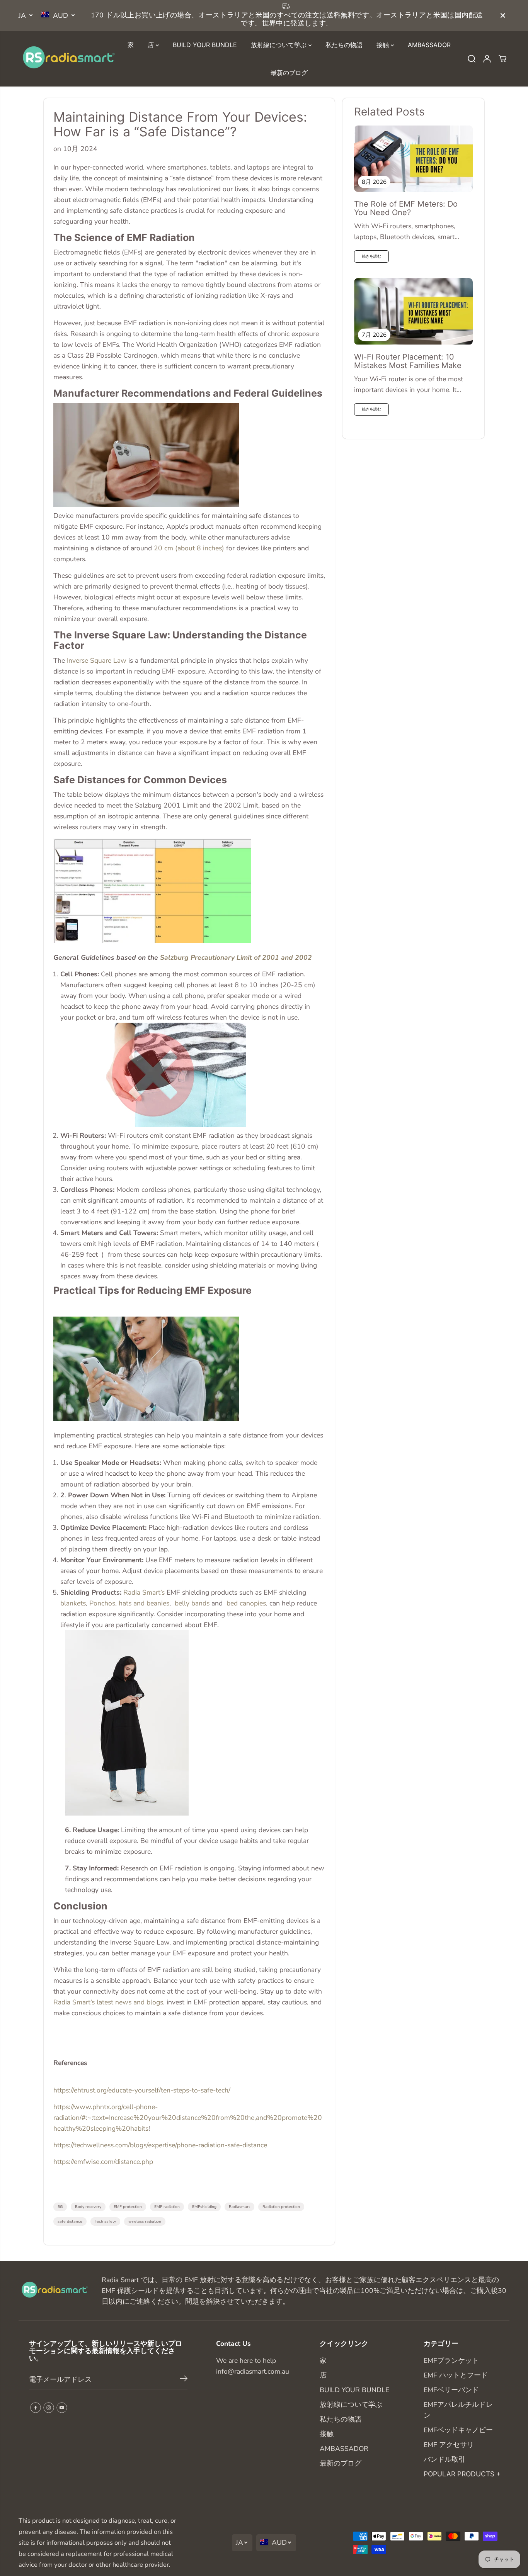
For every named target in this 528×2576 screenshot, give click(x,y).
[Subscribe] (184, 2380)
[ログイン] (487, 59)
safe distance (70, 2221)
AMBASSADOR (429, 45)
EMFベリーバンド (451, 2390)
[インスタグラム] (49, 2408)
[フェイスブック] (36, 2408)
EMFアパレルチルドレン (458, 2410)
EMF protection (128, 2207)
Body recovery (88, 2207)
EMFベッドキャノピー (458, 2430)
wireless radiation (145, 2221)
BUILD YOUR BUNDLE (205, 45)
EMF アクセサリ (449, 2445)
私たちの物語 (344, 45)
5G (60, 2207)
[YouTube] (62, 2408)
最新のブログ (289, 73)
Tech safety (105, 2221)
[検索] (472, 59)
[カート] (502, 59)
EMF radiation (167, 2207)
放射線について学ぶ (280, 45)
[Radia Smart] (67, 59)
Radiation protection (281, 2207)
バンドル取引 (445, 2459)
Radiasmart (239, 2207)
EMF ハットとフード (456, 2375)
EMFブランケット (451, 2360)
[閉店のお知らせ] (503, 15)
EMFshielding (204, 2207)
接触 (384, 45)
